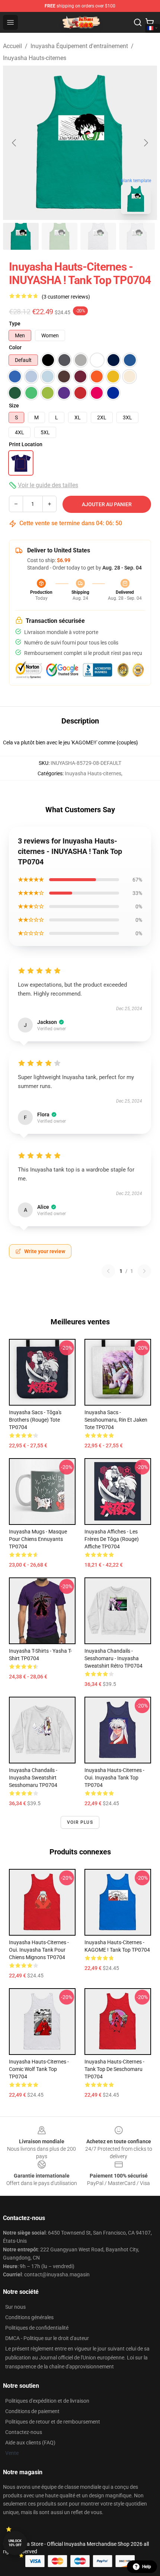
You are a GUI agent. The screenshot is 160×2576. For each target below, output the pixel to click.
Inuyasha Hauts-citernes (35, 58)
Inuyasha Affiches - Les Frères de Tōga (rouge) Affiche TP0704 (112, 1539)
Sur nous (15, 2307)
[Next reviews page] (144, 1271)
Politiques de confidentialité (37, 2328)
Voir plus (80, 1822)
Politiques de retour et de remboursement (53, 2422)
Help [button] (147, 2567)
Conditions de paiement (32, 2411)
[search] (138, 22)
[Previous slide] (15, 143)
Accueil (12, 46)
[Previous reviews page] (108, 1271)
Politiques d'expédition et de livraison (47, 2401)
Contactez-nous (24, 2432)
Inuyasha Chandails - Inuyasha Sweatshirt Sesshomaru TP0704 (33, 1778)
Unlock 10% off (15, 2543)
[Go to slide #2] (60, 236)
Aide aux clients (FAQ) (30, 2443)
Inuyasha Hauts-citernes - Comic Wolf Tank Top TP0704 (39, 2069)
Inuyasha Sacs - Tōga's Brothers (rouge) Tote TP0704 (35, 1420)
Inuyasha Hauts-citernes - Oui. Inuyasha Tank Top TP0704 (114, 1778)
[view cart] (150, 22)
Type (15, 324)
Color (15, 347)
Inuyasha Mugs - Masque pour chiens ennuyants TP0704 (38, 1539)
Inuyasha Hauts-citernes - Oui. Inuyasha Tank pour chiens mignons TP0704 (39, 1950)
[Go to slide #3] (98, 236)
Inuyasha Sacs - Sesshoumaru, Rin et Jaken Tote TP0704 (116, 1420)
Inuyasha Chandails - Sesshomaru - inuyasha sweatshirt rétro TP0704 (113, 1658)
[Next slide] (145, 143)
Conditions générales (29, 2317)
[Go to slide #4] (137, 236)
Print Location (26, 444)
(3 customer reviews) (66, 297)
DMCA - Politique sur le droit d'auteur (47, 2338)
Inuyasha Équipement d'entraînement (79, 46)
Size (14, 406)
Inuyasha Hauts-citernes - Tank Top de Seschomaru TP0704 (114, 2069)
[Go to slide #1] (21, 236)
